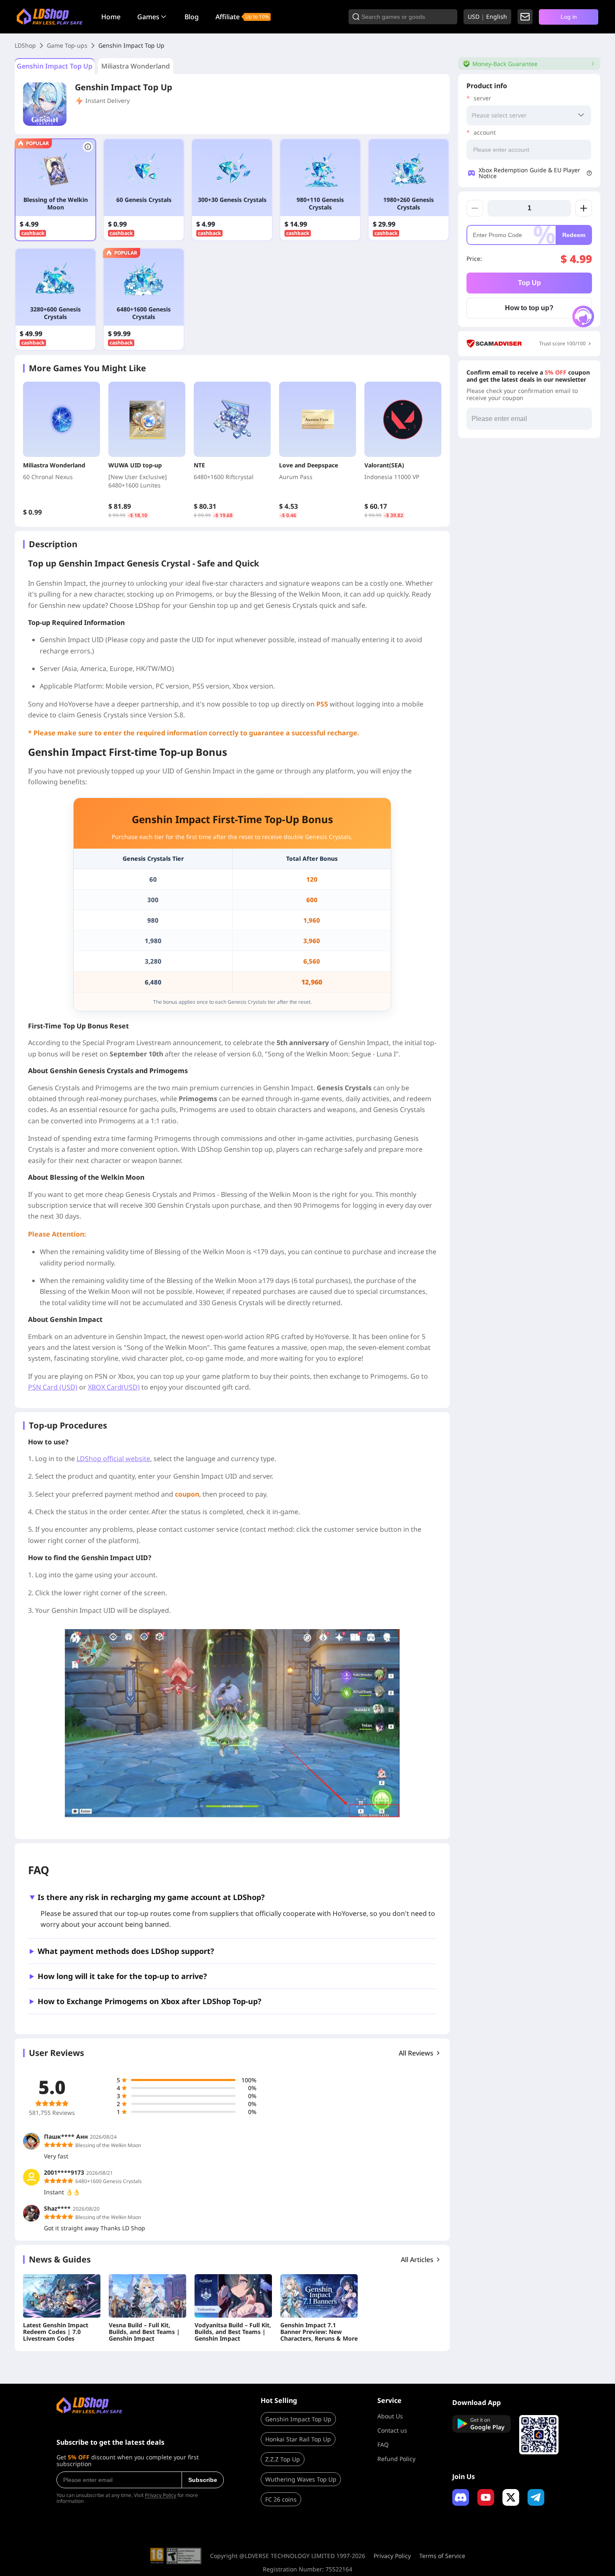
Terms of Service (442, 2556)
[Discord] (461, 2497)
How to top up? (529, 308)
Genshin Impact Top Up (55, 66)
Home (111, 17)
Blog (192, 17)
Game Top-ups (67, 45)
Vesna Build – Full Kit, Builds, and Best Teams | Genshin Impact (144, 2332)
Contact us (392, 2430)
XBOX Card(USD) (114, 1387)
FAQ (383, 2445)
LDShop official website (113, 1459)
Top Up (529, 283)
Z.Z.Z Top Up (283, 2459)
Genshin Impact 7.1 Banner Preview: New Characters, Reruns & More (319, 2332)
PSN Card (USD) (53, 1387)
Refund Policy (396, 2459)
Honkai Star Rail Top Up (298, 2439)
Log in (569, 17)
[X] (511, 2497)
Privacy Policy (160, 2495)
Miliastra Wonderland (136, 66)
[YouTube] (486, 2497)
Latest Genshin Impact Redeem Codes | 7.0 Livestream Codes (56, 2332)
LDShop (25, 45)
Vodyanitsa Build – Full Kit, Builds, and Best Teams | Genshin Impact (233, 2332)
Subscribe (203, 2480)
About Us (390, 2416)
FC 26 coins (281, 2499)
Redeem (574, 235)
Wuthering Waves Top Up (301, 2479)
